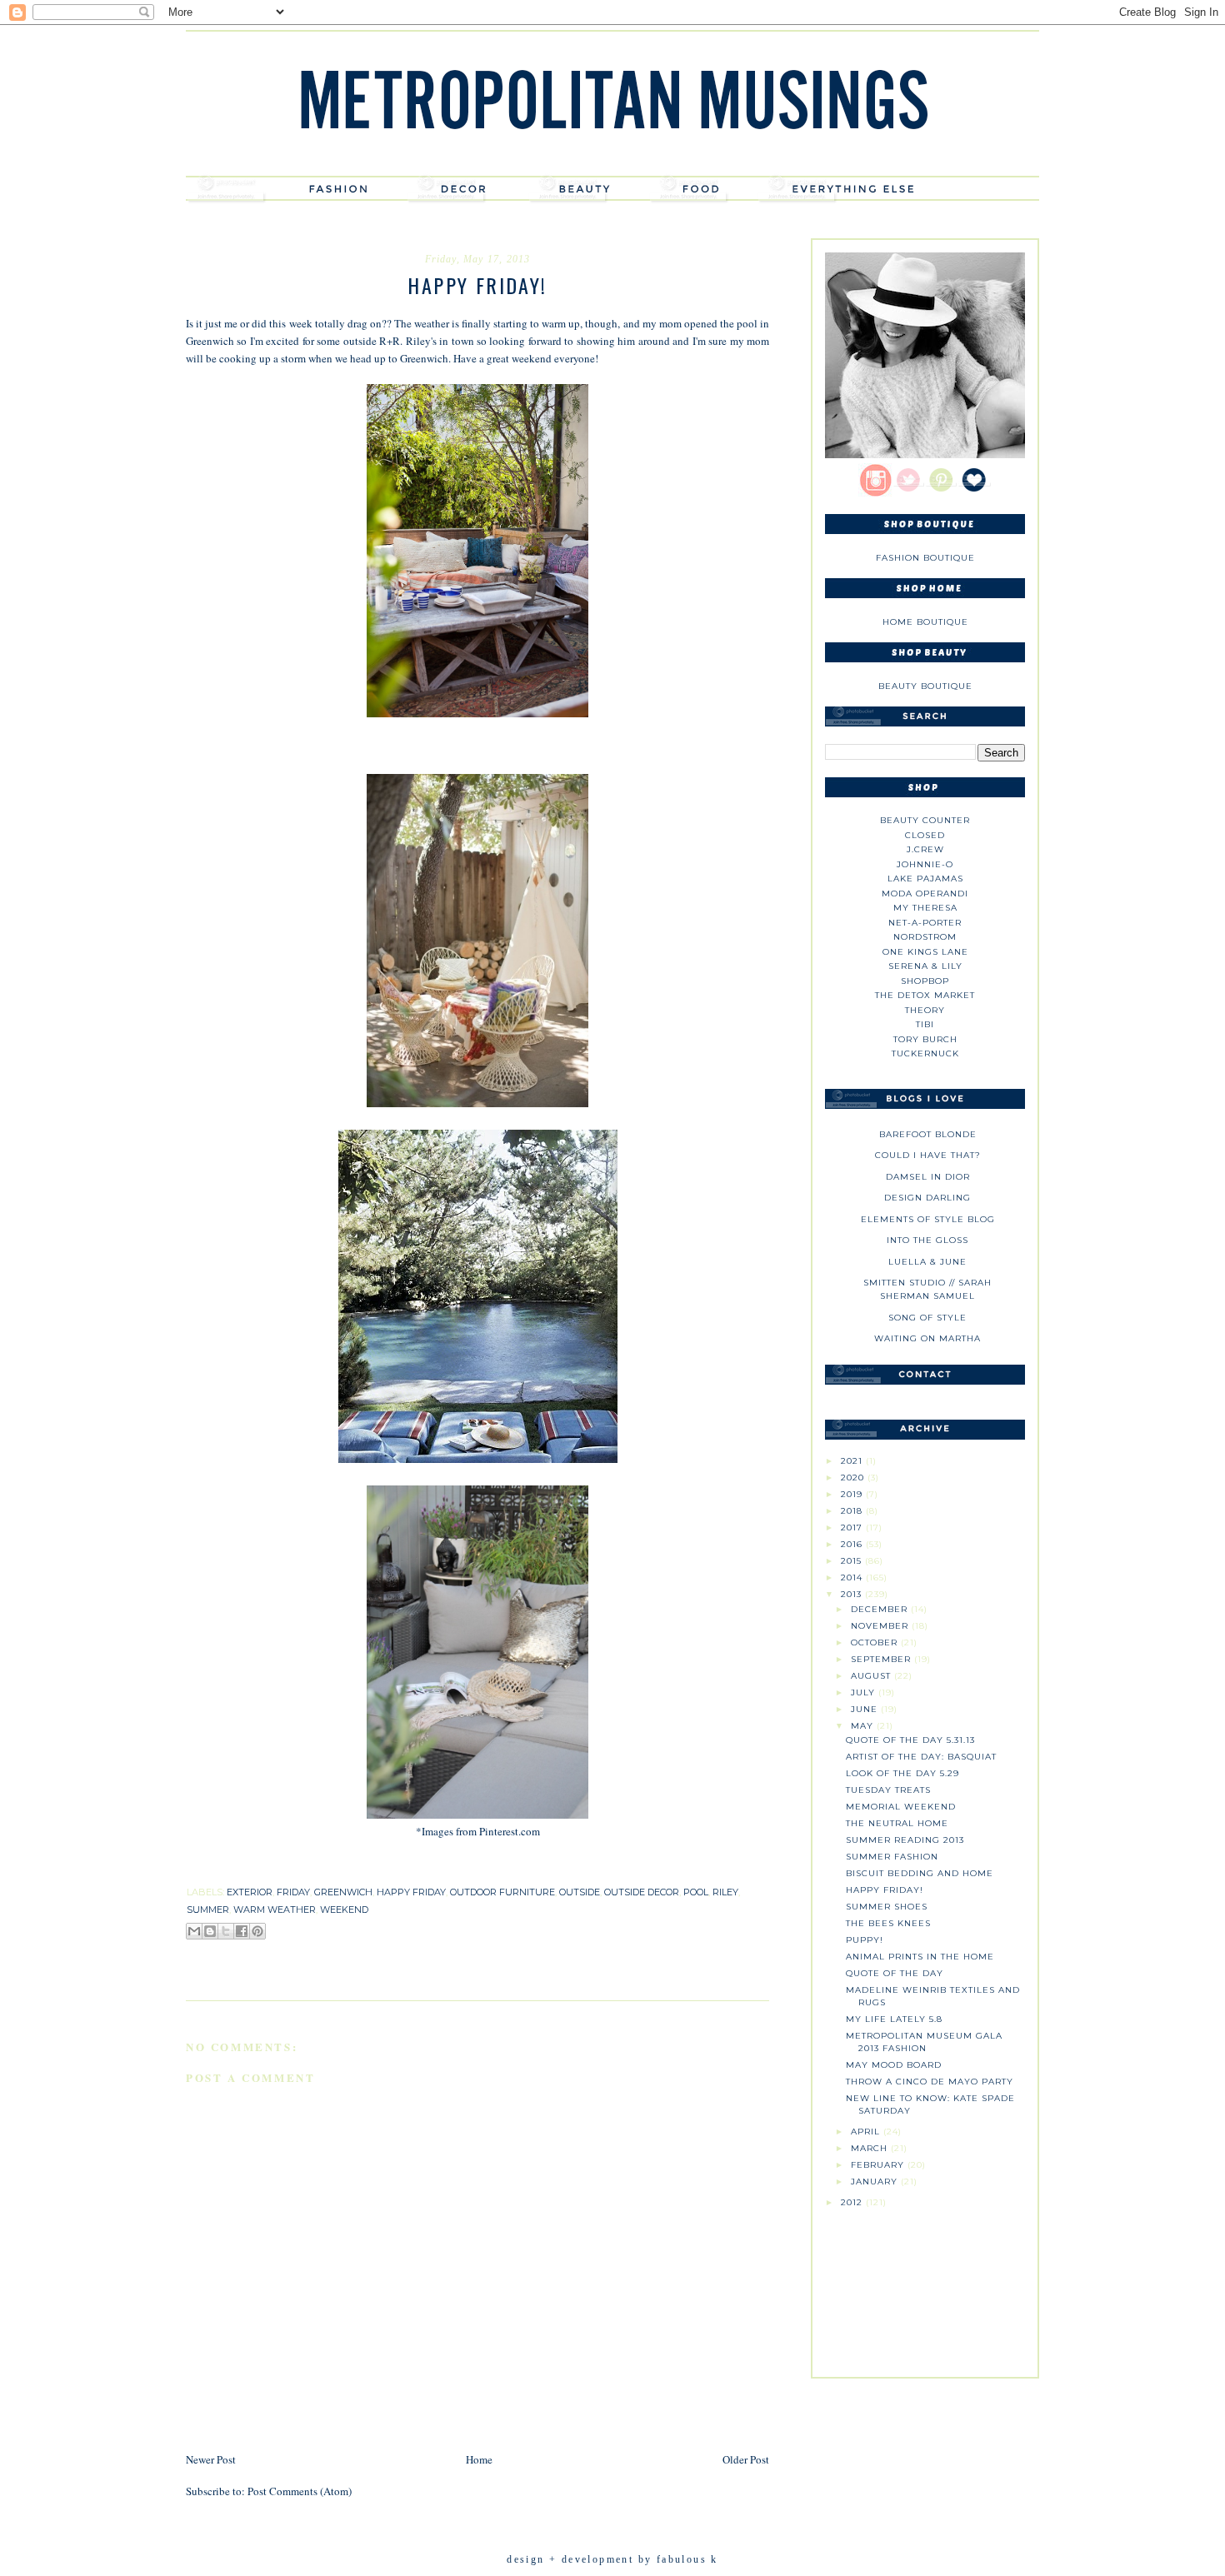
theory (925, 1010)
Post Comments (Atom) (300, 2491)
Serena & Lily (925, 966)
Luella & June (927, 1262)
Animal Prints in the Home (920, 1957)
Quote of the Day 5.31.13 (910, 1740)
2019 (853, 1494)
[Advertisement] (925, 2286)
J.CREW (925, 849)
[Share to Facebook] (242, 1931)
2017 (853, 1528)
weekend (344, 1910)
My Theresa (925, 908)
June (866, 1709)
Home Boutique (925, 622)
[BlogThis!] (210, 1931)
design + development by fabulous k (612, 2559)
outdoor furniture (502, 1892)
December (881, 1609)
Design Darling (927, 1198)
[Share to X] (226, 1931)
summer (208, 1910)
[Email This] (194, 1931)
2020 (854, 1478)
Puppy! (865, 1940)
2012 (853, 2202)
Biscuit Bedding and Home (920, 1873)
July (865, 1692)
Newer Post (211, 2459)
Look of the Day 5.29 (902, 1773)
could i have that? (928, 1155)
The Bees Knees (888, 1923)
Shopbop (925, 981)
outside (580, 1892)
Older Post (746, 2459)
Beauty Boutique (925, 686)
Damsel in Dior (928, 1177)
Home (479, 2459)
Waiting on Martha (927, 1338)
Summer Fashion (892, 1857)
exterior (250, 1892)
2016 (853, 1544)
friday (293, 1892)
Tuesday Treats (888, 1790)
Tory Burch (925, 1039)
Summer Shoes (887, 1907)
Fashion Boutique (925, 558)
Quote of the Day (895, 1973)
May (864, 1726)
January (876, 2182)
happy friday (411, 1892)
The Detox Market (925, 995)
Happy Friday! (885, 1890)
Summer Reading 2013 (905, 1840)
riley (725, 1892)
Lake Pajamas (925, 879)
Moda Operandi (925, 894)
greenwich (343, 1892)
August (872, 1676)
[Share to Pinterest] (257, 1931)
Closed (925, 835)
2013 (853, 1594)
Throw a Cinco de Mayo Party (930, 2082)
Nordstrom (925, 937)
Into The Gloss (927, 1240)
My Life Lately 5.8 (894, 2019)
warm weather (275, 1910)
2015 (853, 1561)
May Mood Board (894, 2065)
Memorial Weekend (901, 1807)
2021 (853, 1461)
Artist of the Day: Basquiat (921, 1757)
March (871, 2148)
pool (696, 1892)
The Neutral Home (897, 1823)
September (882, 1659)
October (876, 1642)
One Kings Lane (925, 952)
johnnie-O (925, 864)
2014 (853, 1578)
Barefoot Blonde (928, 1134)
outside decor (642, 1892)
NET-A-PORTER (925, 923)
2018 (853, 1511)
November (881, 1626)
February (879, 2165)
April (867, 2132)
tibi (925, 1024)
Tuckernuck (925, 1053)
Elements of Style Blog (928, 1219)
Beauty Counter (925, 820)
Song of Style (927, 1318)
